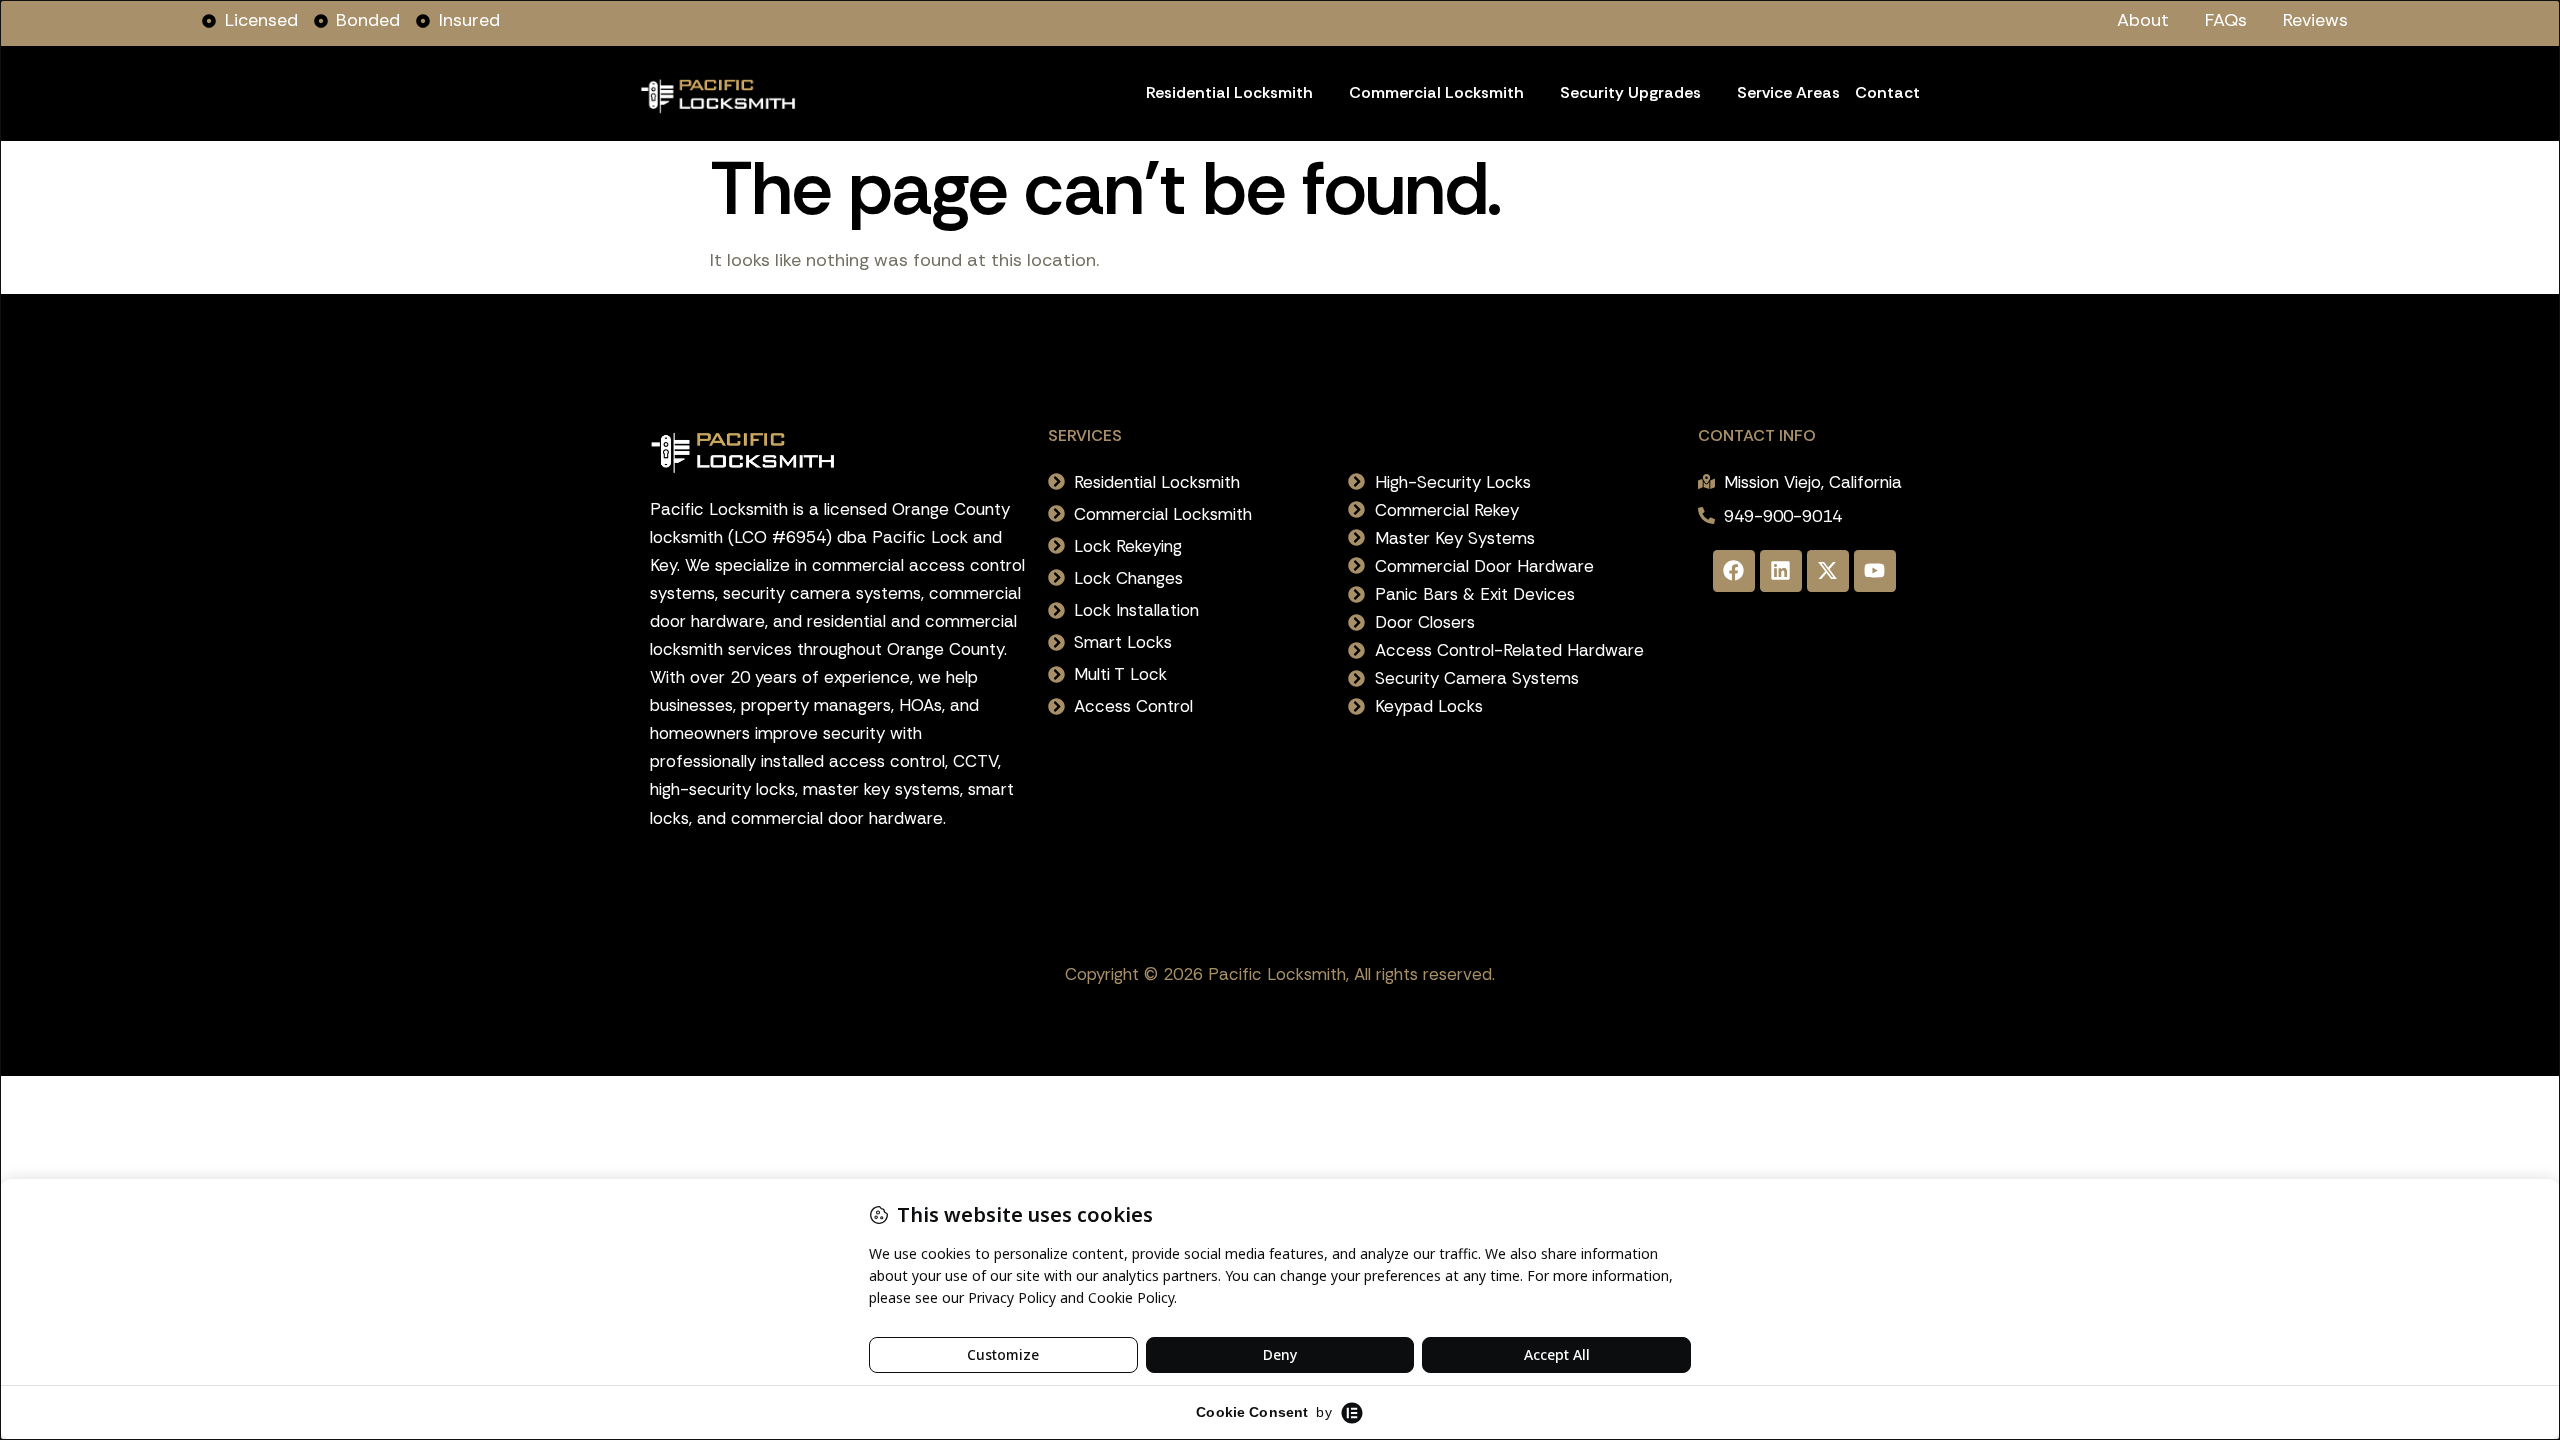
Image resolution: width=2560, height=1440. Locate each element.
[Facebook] (1734, 571)
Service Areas (1788, 92)
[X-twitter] (1828, 571)
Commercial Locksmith (1436, 92)
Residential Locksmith (1229, 92)
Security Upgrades (1630, 92)
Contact (1887, 92)
